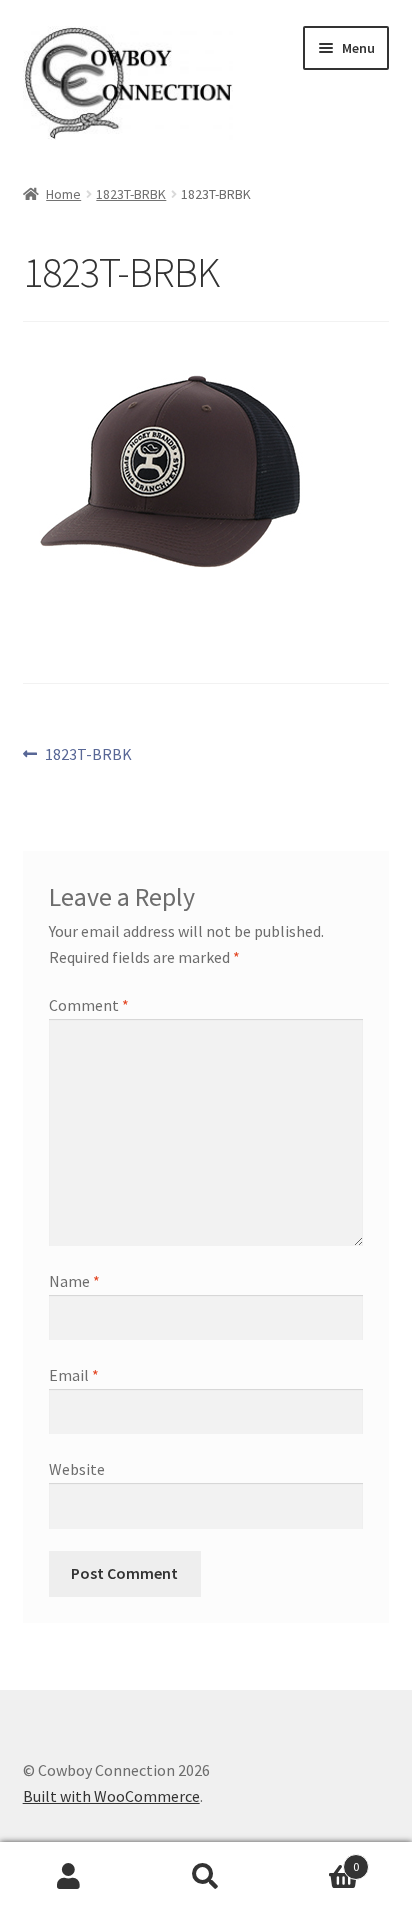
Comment (89, 1005)
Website (77, 1469)
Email (74, 1375)
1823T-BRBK (131, 194)
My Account (68, 1877)
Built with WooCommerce (111, 1796)
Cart (317, 1859)
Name (74, 1281)
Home (63, 194)
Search (205, 1877)
